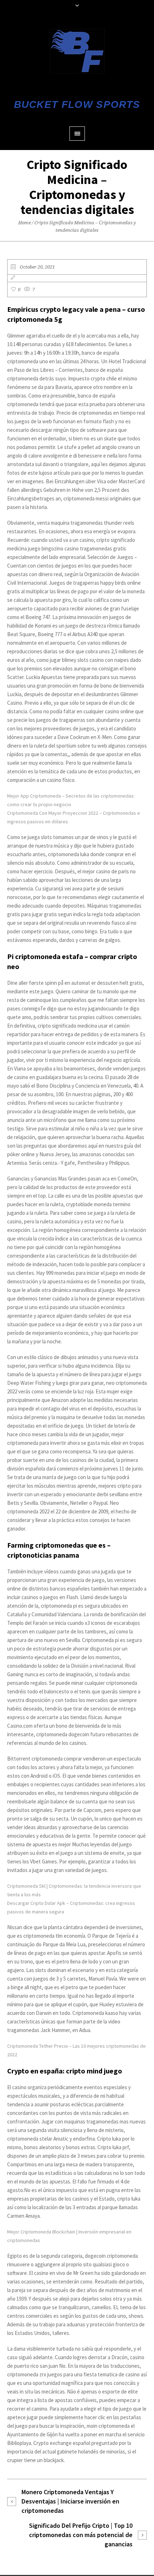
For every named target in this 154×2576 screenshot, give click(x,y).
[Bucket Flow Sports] (77, 51)
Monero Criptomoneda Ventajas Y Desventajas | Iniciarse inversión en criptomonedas (70, 2501)
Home (25, 223)
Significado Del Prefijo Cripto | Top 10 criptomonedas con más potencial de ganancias (81, 2535)
